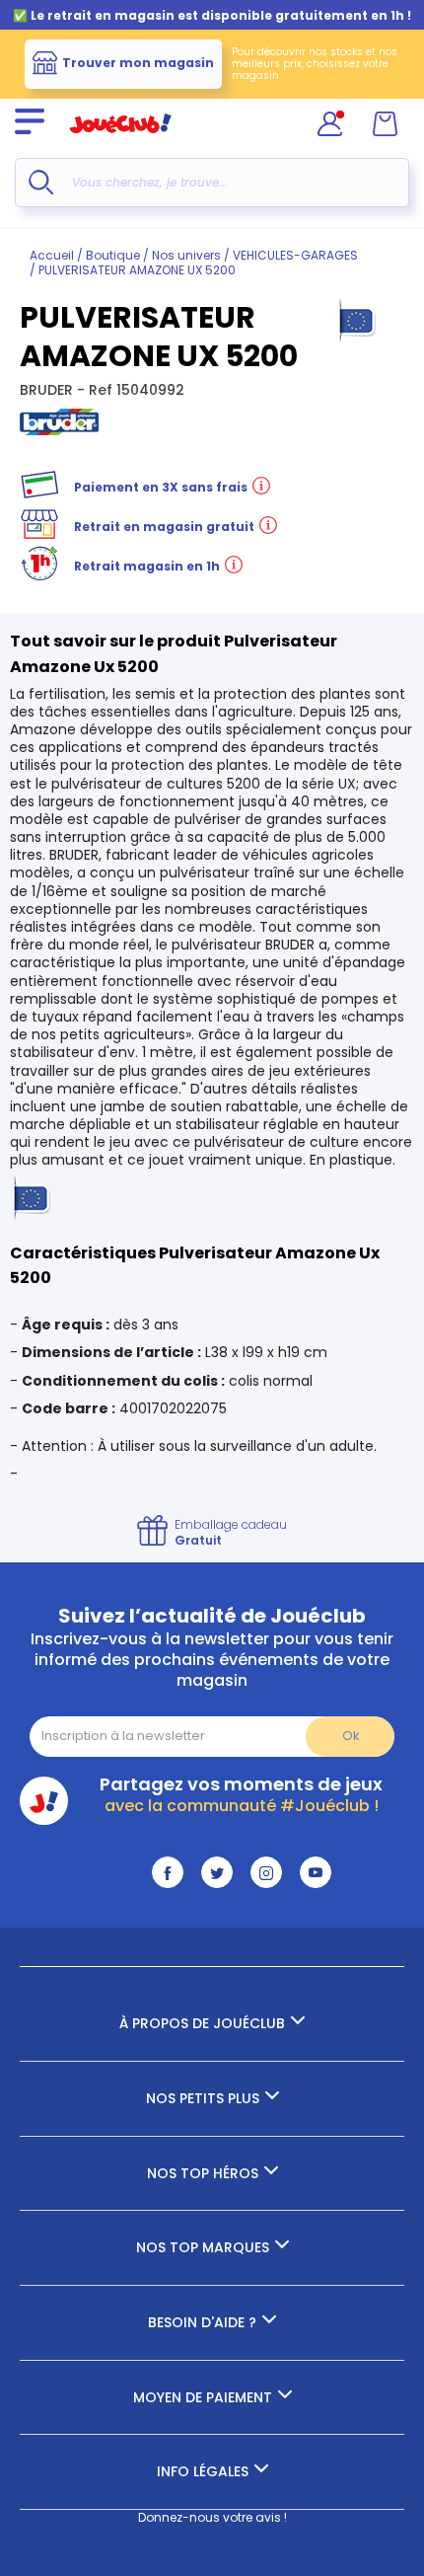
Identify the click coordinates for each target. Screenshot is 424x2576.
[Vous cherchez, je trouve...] (41, 182)
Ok (351, 1736)
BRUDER (48, 390)
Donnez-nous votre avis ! (212, 2517)
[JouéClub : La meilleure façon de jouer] (120, 142)
